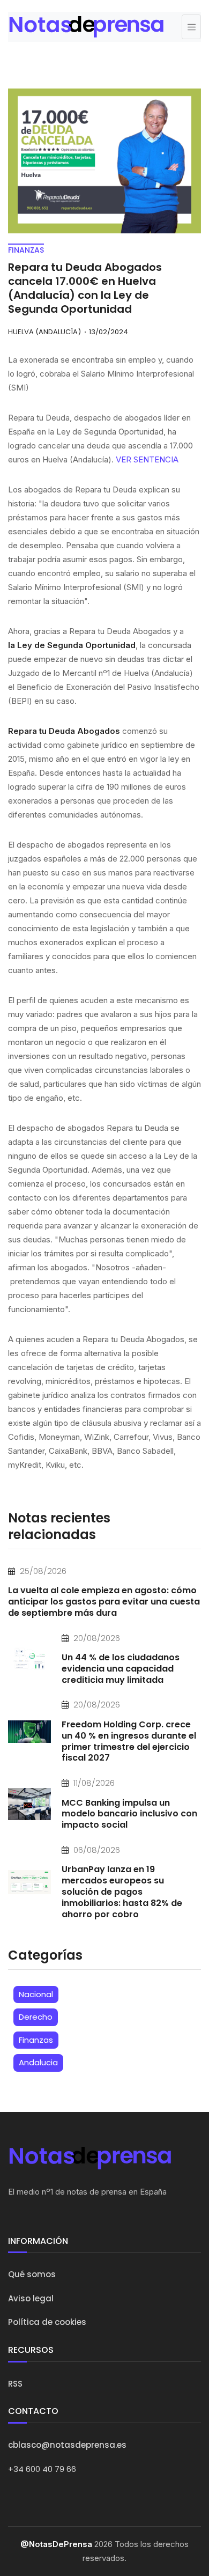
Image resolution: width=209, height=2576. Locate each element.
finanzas (26, 250)
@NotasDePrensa (56, 2544)
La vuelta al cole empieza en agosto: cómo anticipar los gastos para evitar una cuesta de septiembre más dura (104, 1602)
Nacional (36, 1994)
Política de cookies (47, 2322)
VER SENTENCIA (147, 459)
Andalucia (38, 2062)
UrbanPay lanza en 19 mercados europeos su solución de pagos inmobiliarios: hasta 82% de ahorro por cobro (122, 1891)
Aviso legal (31, 2298)
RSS (15, 2384)
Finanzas (36, 2040)
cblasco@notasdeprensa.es (67, 2445)
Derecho (36, 2017)
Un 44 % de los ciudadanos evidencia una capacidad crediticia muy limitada (121, 1669)
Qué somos (32, 2274)
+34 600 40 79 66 (42, 2469)
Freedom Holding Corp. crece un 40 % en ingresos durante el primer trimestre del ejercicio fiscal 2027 (129, 1741)
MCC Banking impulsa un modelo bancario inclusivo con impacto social (129, 1814)
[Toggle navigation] (191, 27)
